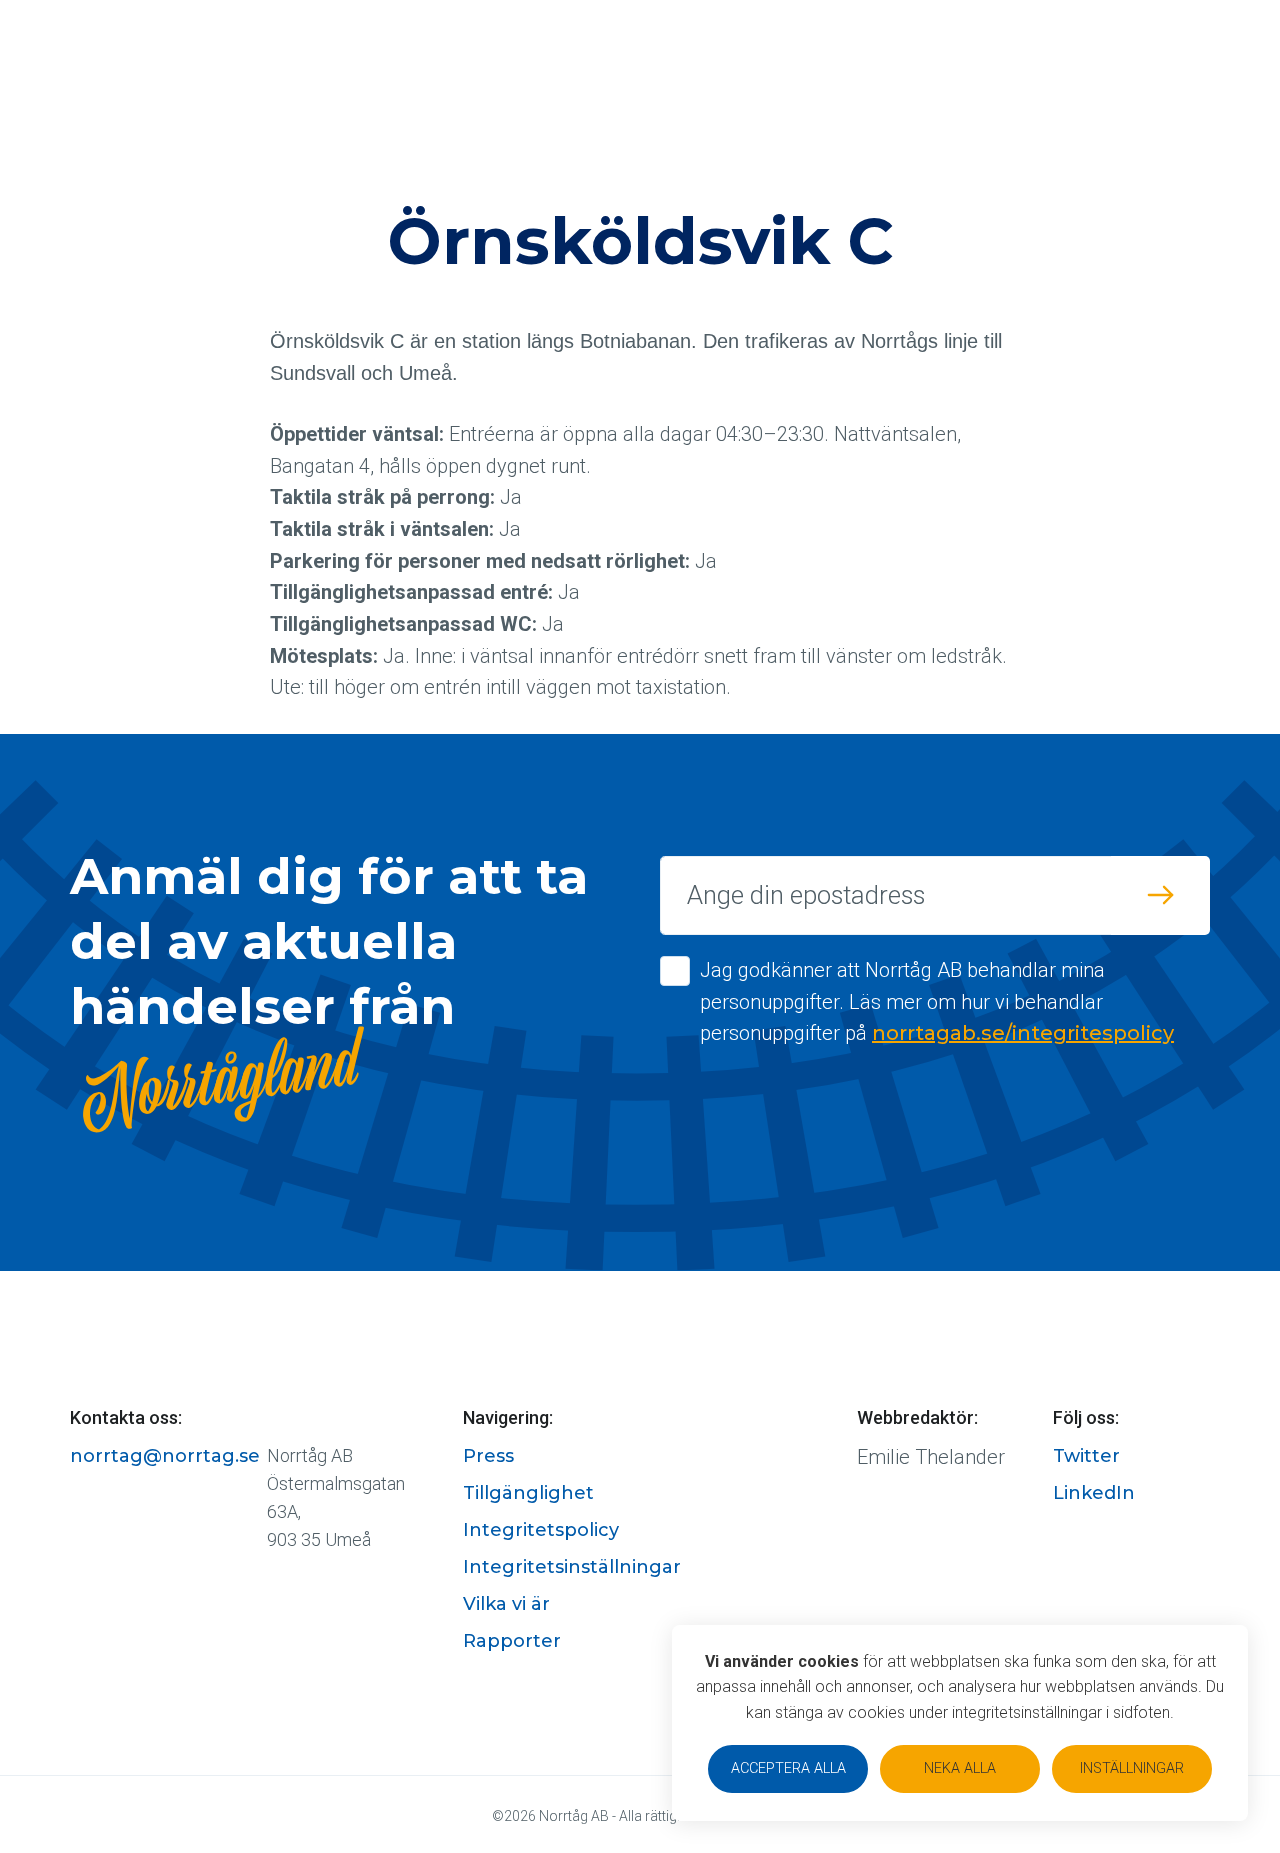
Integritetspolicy (541, 1530)
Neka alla (960, 1768)
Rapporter (512, 1641)
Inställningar (1132, 1768)
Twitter (1086, 1456)
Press (488, 1456)
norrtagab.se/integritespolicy (1023, 1033)
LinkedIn (1094, 1493)
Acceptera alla (788, 1768)
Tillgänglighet (528, 1493)
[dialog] (960, 1723)
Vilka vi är (506, 1604)
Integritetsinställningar (572, 1567)
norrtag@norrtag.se (165, 1456)
